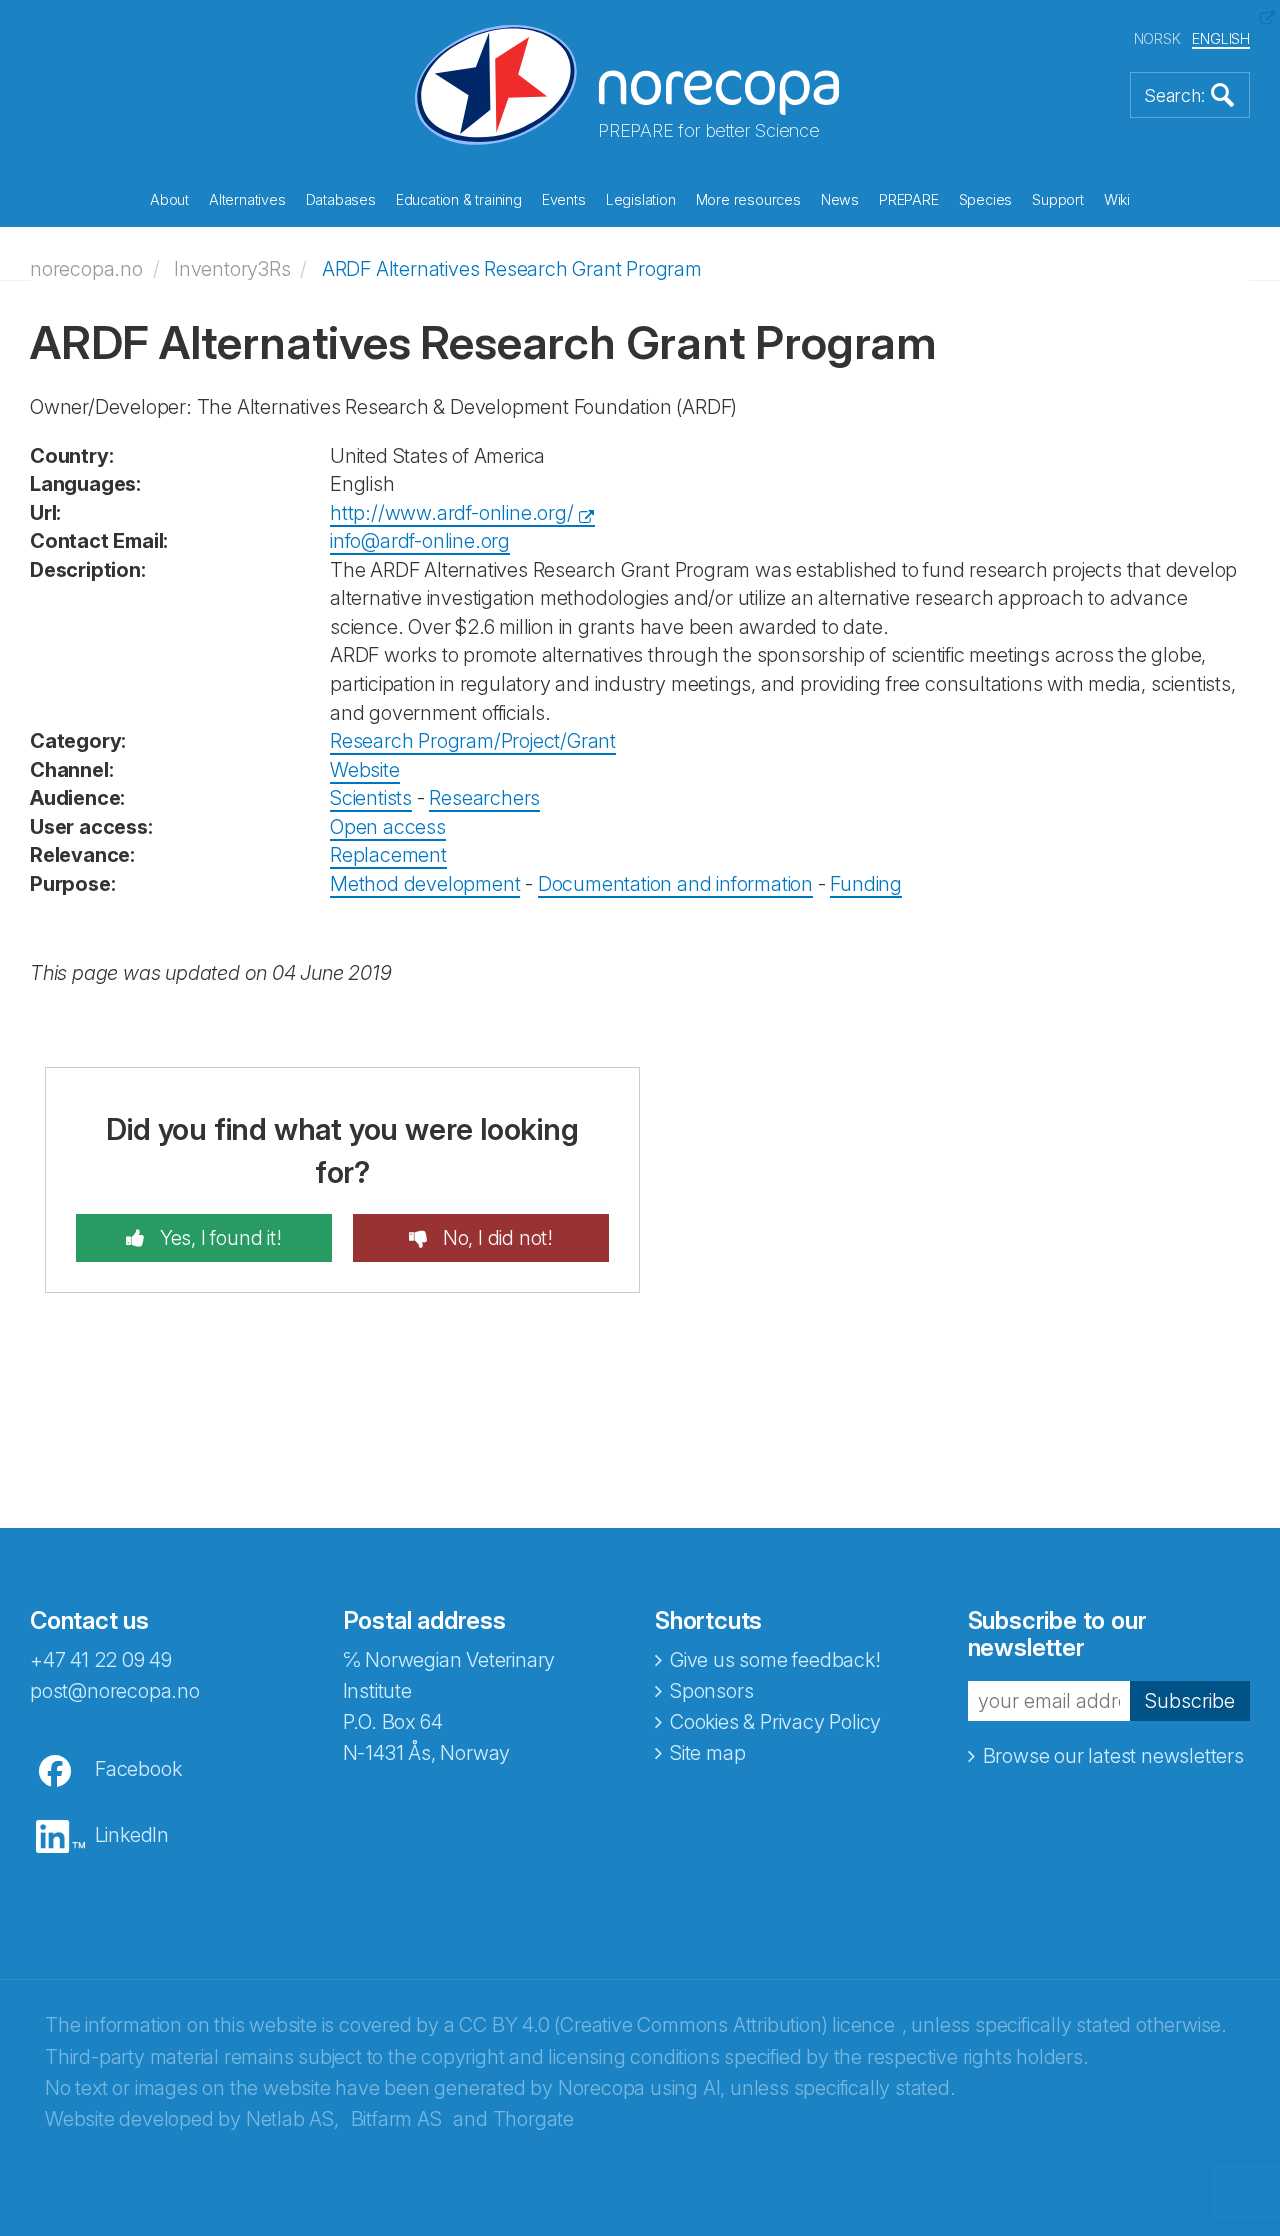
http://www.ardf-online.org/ (452, 513)
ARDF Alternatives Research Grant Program (512, 269)
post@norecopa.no (115, 1691)
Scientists (371, 798)
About (169, 199)
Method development (425, 884)
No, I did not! (495, 1238)
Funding (866, 884)
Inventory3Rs (232, 269)
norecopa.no (86, 269)
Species (986, 199)
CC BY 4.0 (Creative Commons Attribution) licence (676, 2025)
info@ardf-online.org (420, 541)
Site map (707, 1753)
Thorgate (533, 2119)
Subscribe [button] (1190, 1701)
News (840, 199)
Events (564, 199)
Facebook (138, 1769)
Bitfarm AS (396, 2119)
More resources (748, 199)
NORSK (1157, 38)
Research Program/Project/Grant (473, 741)
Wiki (1117, 199)
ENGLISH (1221, 38)
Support (1058, 199)
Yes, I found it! (218, 1238)
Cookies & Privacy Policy (775, 1722)
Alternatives (247, 199)
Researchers (484, 798)
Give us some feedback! (775, 1660)
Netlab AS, (292, 2119)
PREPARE (909, 199)
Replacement (388, 855)
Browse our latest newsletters (1113, 1756)
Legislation (641, 199)
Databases (341, 199)
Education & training (459, 199)
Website (365, 770)
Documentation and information (675, 884)
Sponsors (711, 1691)
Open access (388, 827)
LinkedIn (132, 1835)
